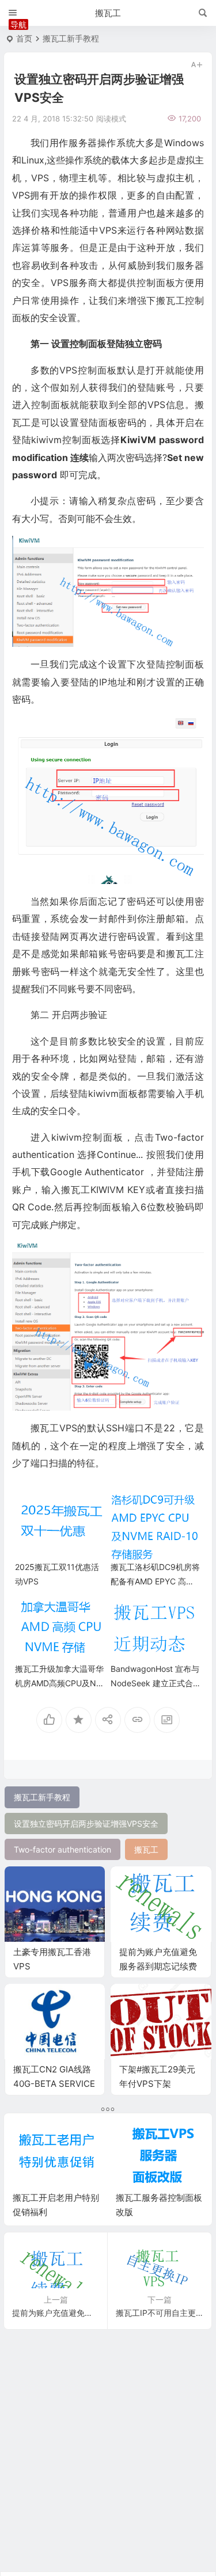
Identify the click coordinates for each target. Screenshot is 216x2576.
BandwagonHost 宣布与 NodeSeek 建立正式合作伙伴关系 (155, 1683)
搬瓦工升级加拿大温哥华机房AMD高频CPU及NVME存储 (59, 1683)
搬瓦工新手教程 (71, 38)
